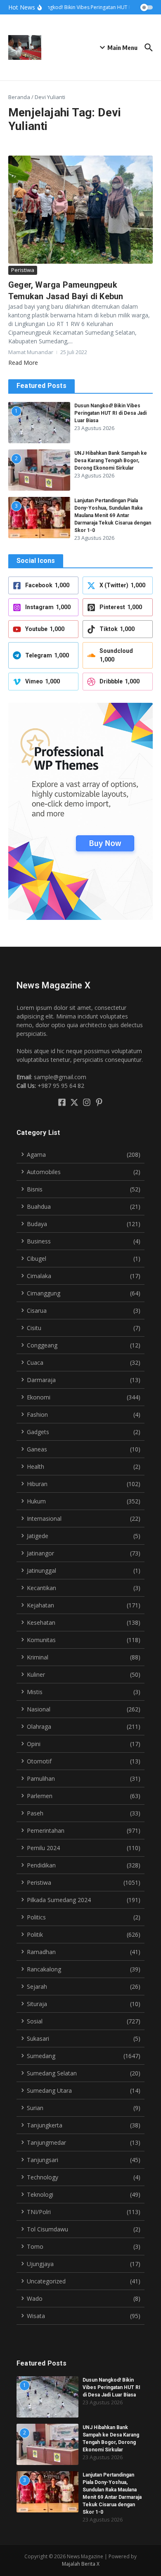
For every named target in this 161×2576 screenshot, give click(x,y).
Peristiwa (23, 270)
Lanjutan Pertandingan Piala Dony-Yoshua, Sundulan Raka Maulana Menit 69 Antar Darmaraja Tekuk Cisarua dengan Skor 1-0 (113, 515)
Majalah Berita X (81, 2564)
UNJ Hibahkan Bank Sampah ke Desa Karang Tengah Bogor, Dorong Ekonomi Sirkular (111, 461)
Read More (23, 363)
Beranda (19, 97)
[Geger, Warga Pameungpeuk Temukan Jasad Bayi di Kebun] (80, 210)
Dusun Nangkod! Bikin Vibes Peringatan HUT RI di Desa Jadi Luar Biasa (110, 413)
